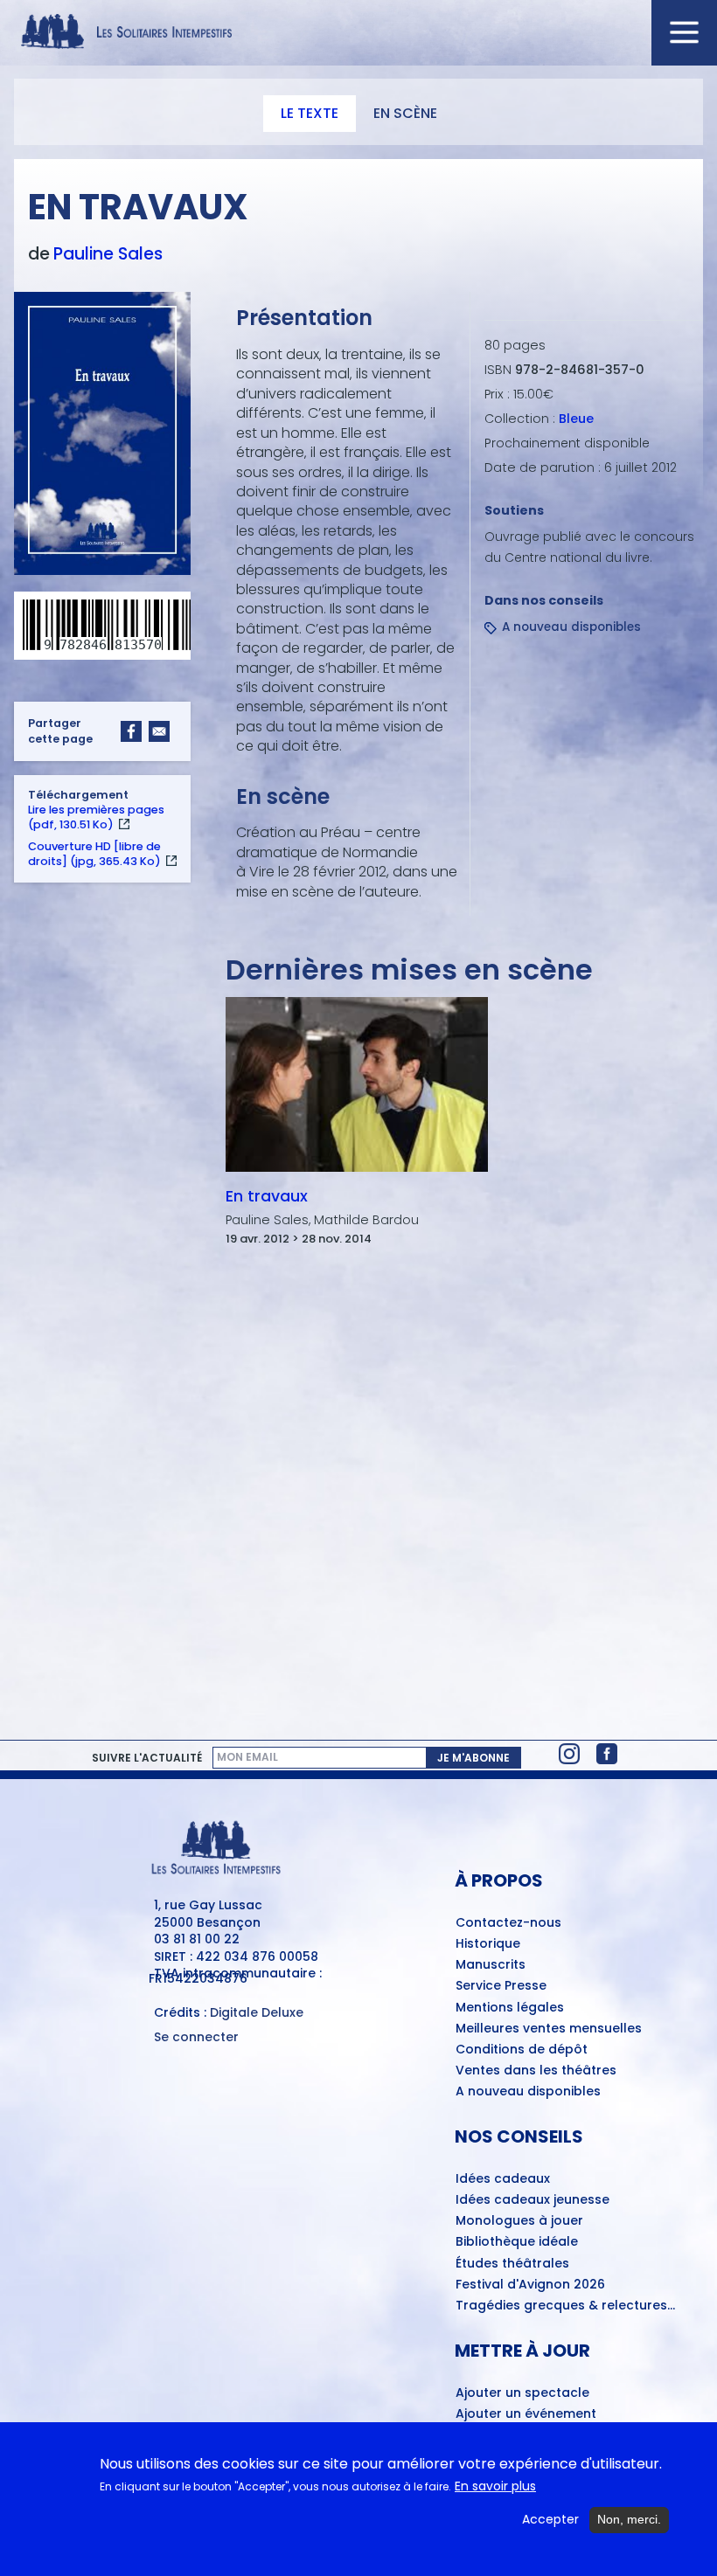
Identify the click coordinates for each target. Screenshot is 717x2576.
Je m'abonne (473, 1758)
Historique (488, 1944)
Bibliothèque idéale (517, 2242)
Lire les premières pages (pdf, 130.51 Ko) (96, 817)
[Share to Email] (159, 731)
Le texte (310, 113)
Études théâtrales (512, 2264)
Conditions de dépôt (522, 2050)
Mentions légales (510, 2008)
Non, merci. (629, 2519)
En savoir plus (495, 2486)
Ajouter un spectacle (522, 2393)
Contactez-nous (508, 1923)
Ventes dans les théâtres (536, 2071)
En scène (405, 113)
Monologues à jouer (519, 2221)
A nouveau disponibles (571, 627)
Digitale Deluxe (257, 2012)
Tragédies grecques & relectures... (565, 2306)
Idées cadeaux (503, 2179)
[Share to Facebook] (131, 731)
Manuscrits (491, 1965)
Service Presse (501, 1986)
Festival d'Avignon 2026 (530, 2285)
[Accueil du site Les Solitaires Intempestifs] (358, 33)
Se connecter (196, 2037)
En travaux (267, 1196)
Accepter (550, 2520)
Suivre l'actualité (147, 1758)
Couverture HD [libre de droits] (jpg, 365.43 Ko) (94, 854)
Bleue (576, 419)
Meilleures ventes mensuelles (549, 2029)
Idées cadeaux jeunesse (533, 2200)
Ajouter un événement (526, 2414)
